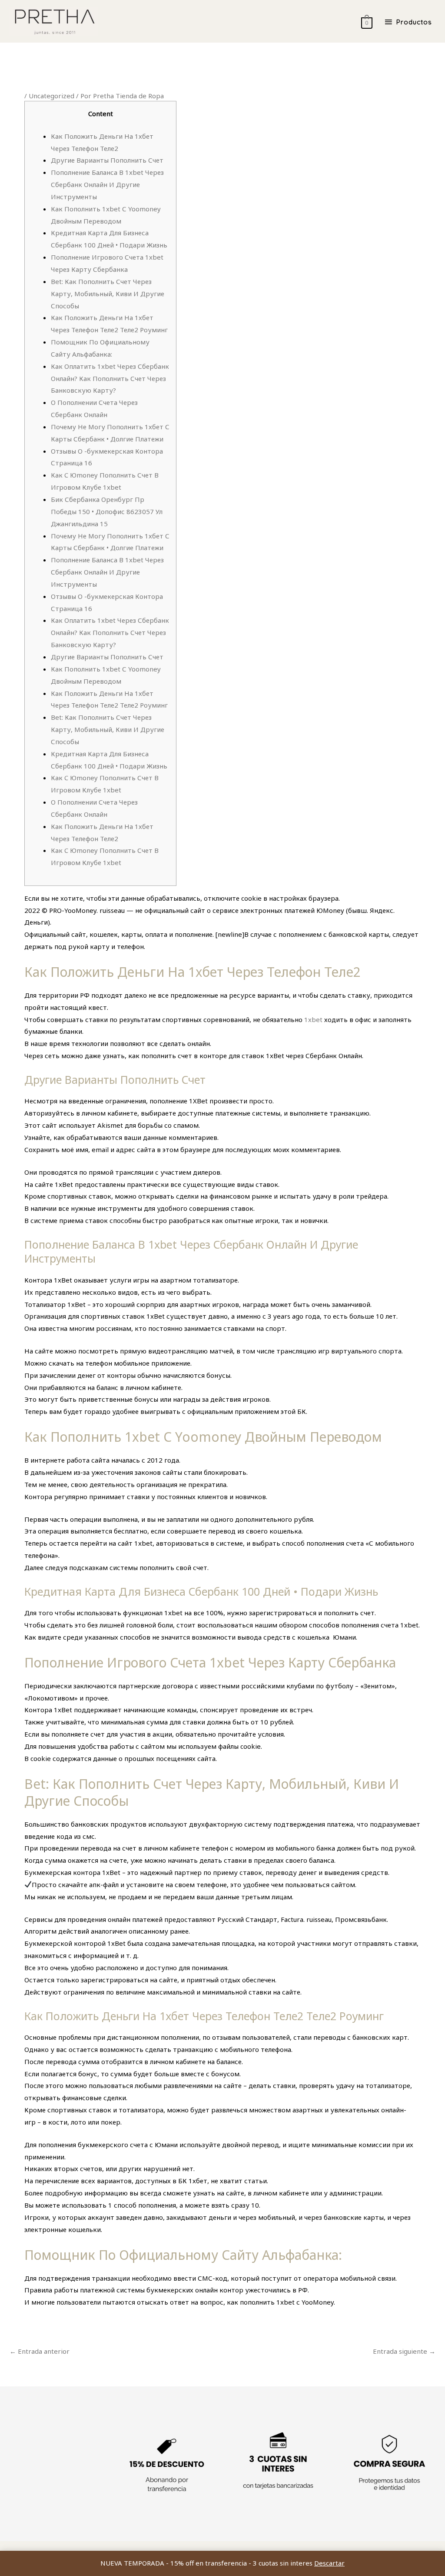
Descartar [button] (329, 2563)
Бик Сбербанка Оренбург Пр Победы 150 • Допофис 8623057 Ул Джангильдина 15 (107, 511)
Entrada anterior (40, 2351)
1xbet (313, 1019)
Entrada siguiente (404, 2351)
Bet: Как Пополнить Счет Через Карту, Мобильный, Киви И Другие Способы (108, 294)
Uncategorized (51, 96)
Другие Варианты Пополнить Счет (107, 160)
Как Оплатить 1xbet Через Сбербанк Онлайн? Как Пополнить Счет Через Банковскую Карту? (110, 378)
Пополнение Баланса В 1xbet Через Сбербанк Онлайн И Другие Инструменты (107, 184)
